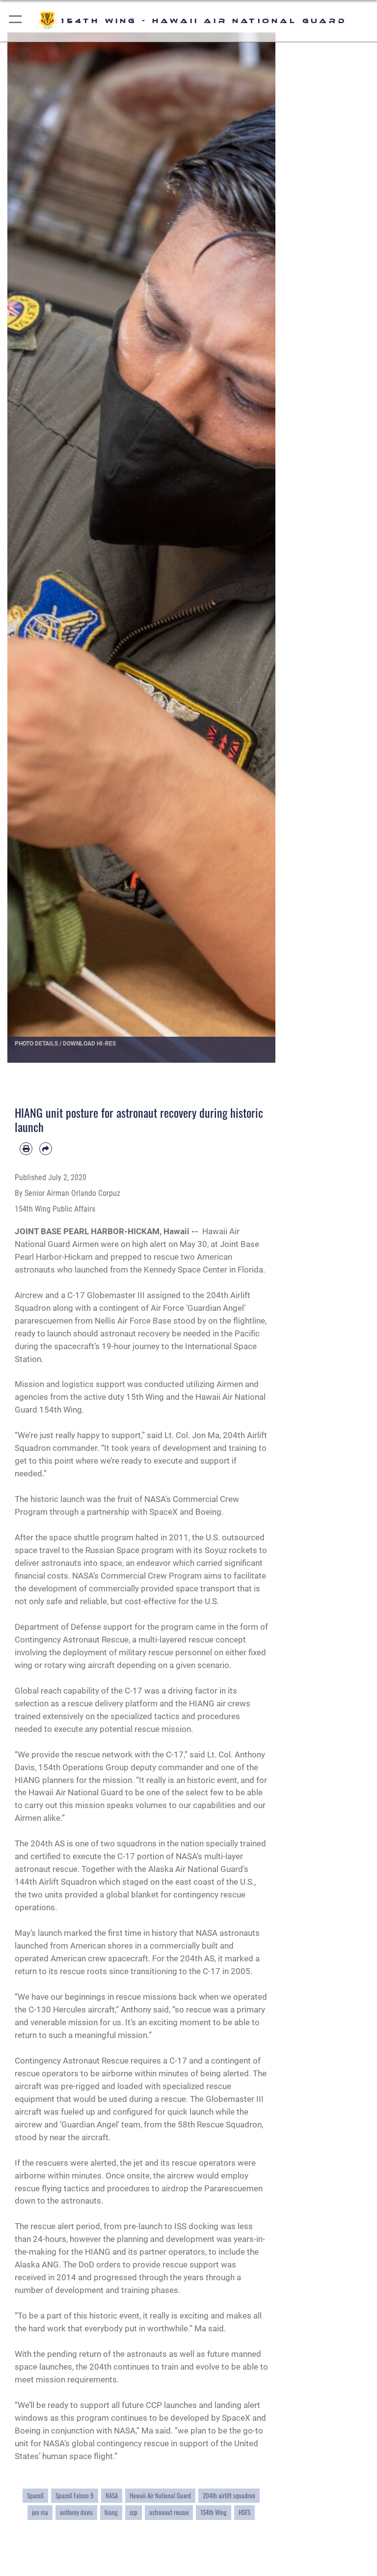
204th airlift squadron (229, 2496)
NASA (112, 2496)
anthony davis (76, 2512)
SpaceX (35, 2496)
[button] (16, 21)
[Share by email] (46, 1149)
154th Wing (214, 2512)
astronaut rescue (169, 2512)
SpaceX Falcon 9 (75, 2496)
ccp (134, 2512)
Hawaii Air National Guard (160, 2496)
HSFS (244, 2512)
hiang (111, 2512)
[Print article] (26, 1149)
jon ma (40, 2512)
